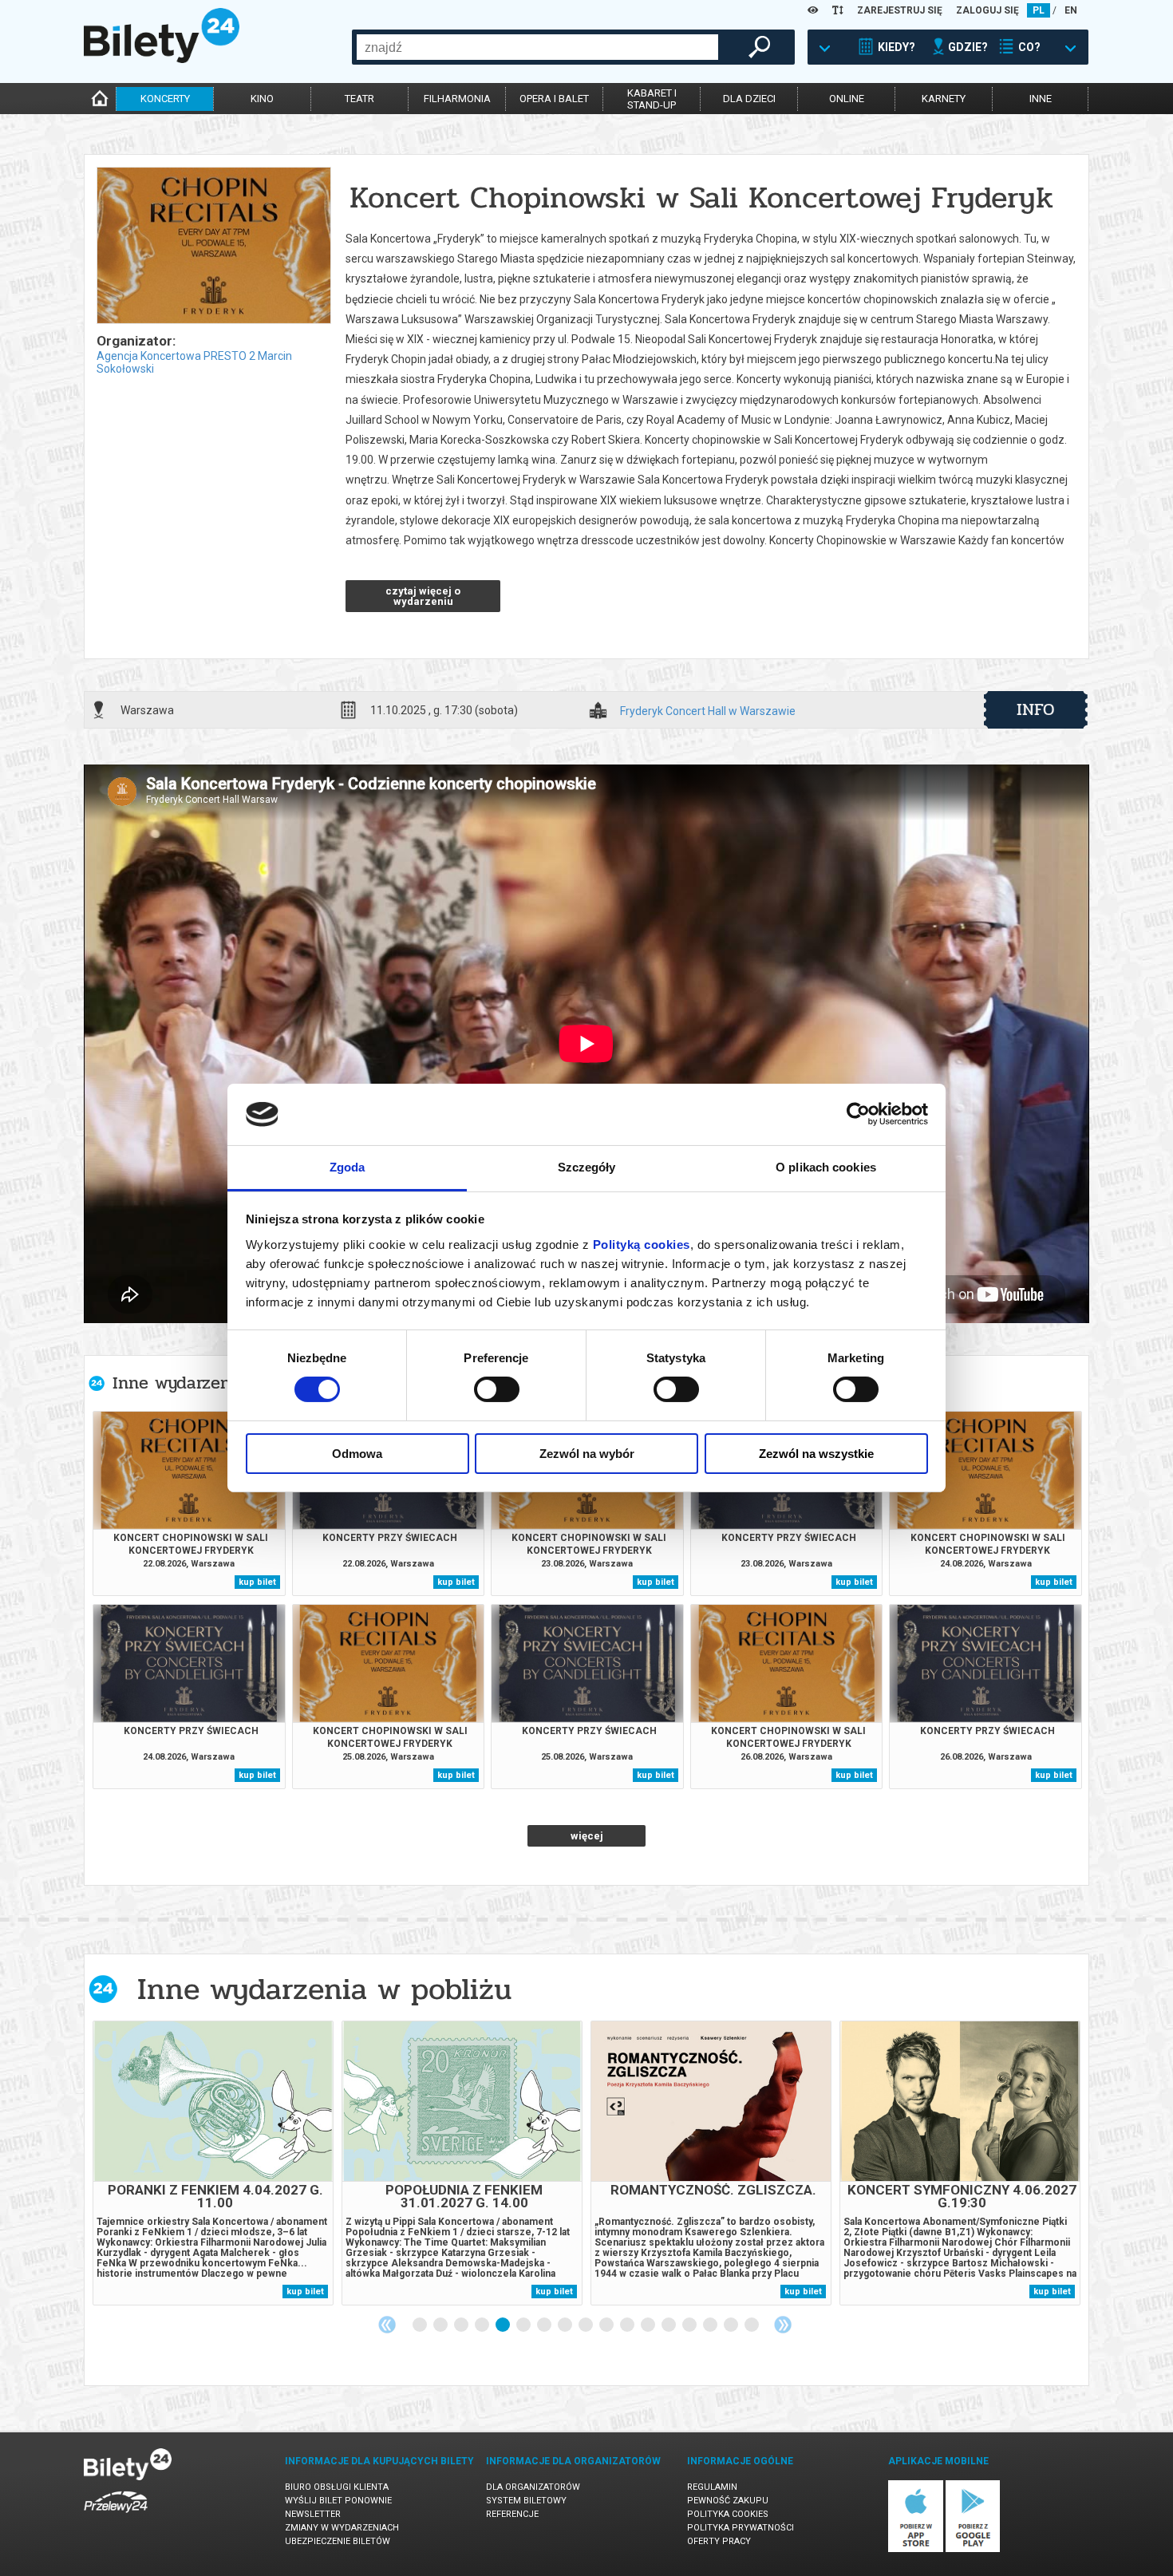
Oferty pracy (719, 2541)
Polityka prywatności (741, 2528)
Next (783, 2325)
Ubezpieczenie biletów (338, 2541)
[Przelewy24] (116, 2516)
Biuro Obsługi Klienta (337, 2487)
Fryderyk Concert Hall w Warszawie (708, 711)
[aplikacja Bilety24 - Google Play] (973, 2549)
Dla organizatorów (533, 2487)
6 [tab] (524, 2325)
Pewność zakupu (728, 2501)
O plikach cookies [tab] (826, 1167)
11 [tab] (628, 2325)
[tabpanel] (213, 2163)
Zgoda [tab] (348, 1167)
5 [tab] (504, 2325)
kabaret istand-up (652, 99)
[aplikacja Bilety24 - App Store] (916, 2549)
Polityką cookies (642, 1245)
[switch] (497, 1389)
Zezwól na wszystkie (816, 1454)
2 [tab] (441, 2325)
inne (1041, 99)
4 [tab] (483, 2325)
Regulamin (712, 2487)
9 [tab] (586, 2325)
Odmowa (357, 1454)
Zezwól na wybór (587, 1454)
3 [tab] (462, 2325)
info (1036, 709)
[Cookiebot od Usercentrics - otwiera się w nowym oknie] (858, 1114)
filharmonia (457, 99)
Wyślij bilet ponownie (338, 2501)
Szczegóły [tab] (587, 1167)
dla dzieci (749, 99)
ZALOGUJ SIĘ (987, 10)
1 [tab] (421, 2325)
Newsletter (313, 2514)
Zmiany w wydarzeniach (342, 2528)
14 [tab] (690, 2325)
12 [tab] (649, 2325)
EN (1071, 10)
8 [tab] (566, 2325)
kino (262, 99)
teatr (359, 99)
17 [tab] (752, 2325)
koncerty (165, 99)
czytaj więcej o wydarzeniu (423, 596)
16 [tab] (732, 2325)
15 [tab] (711, 2325)
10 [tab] (607, 2325)
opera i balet (554, 99)
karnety (944, 99)
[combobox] (537, 47)
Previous (387, 2325)
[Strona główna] (162, 59)
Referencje (512, 2514)
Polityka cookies (728, 2514)
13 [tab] (669, 2325)
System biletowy (526, 2501)
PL (1039, 10)
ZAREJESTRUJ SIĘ (900, 10)
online (847, 99)
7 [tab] (545, 2325)
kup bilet (257, 1582)
